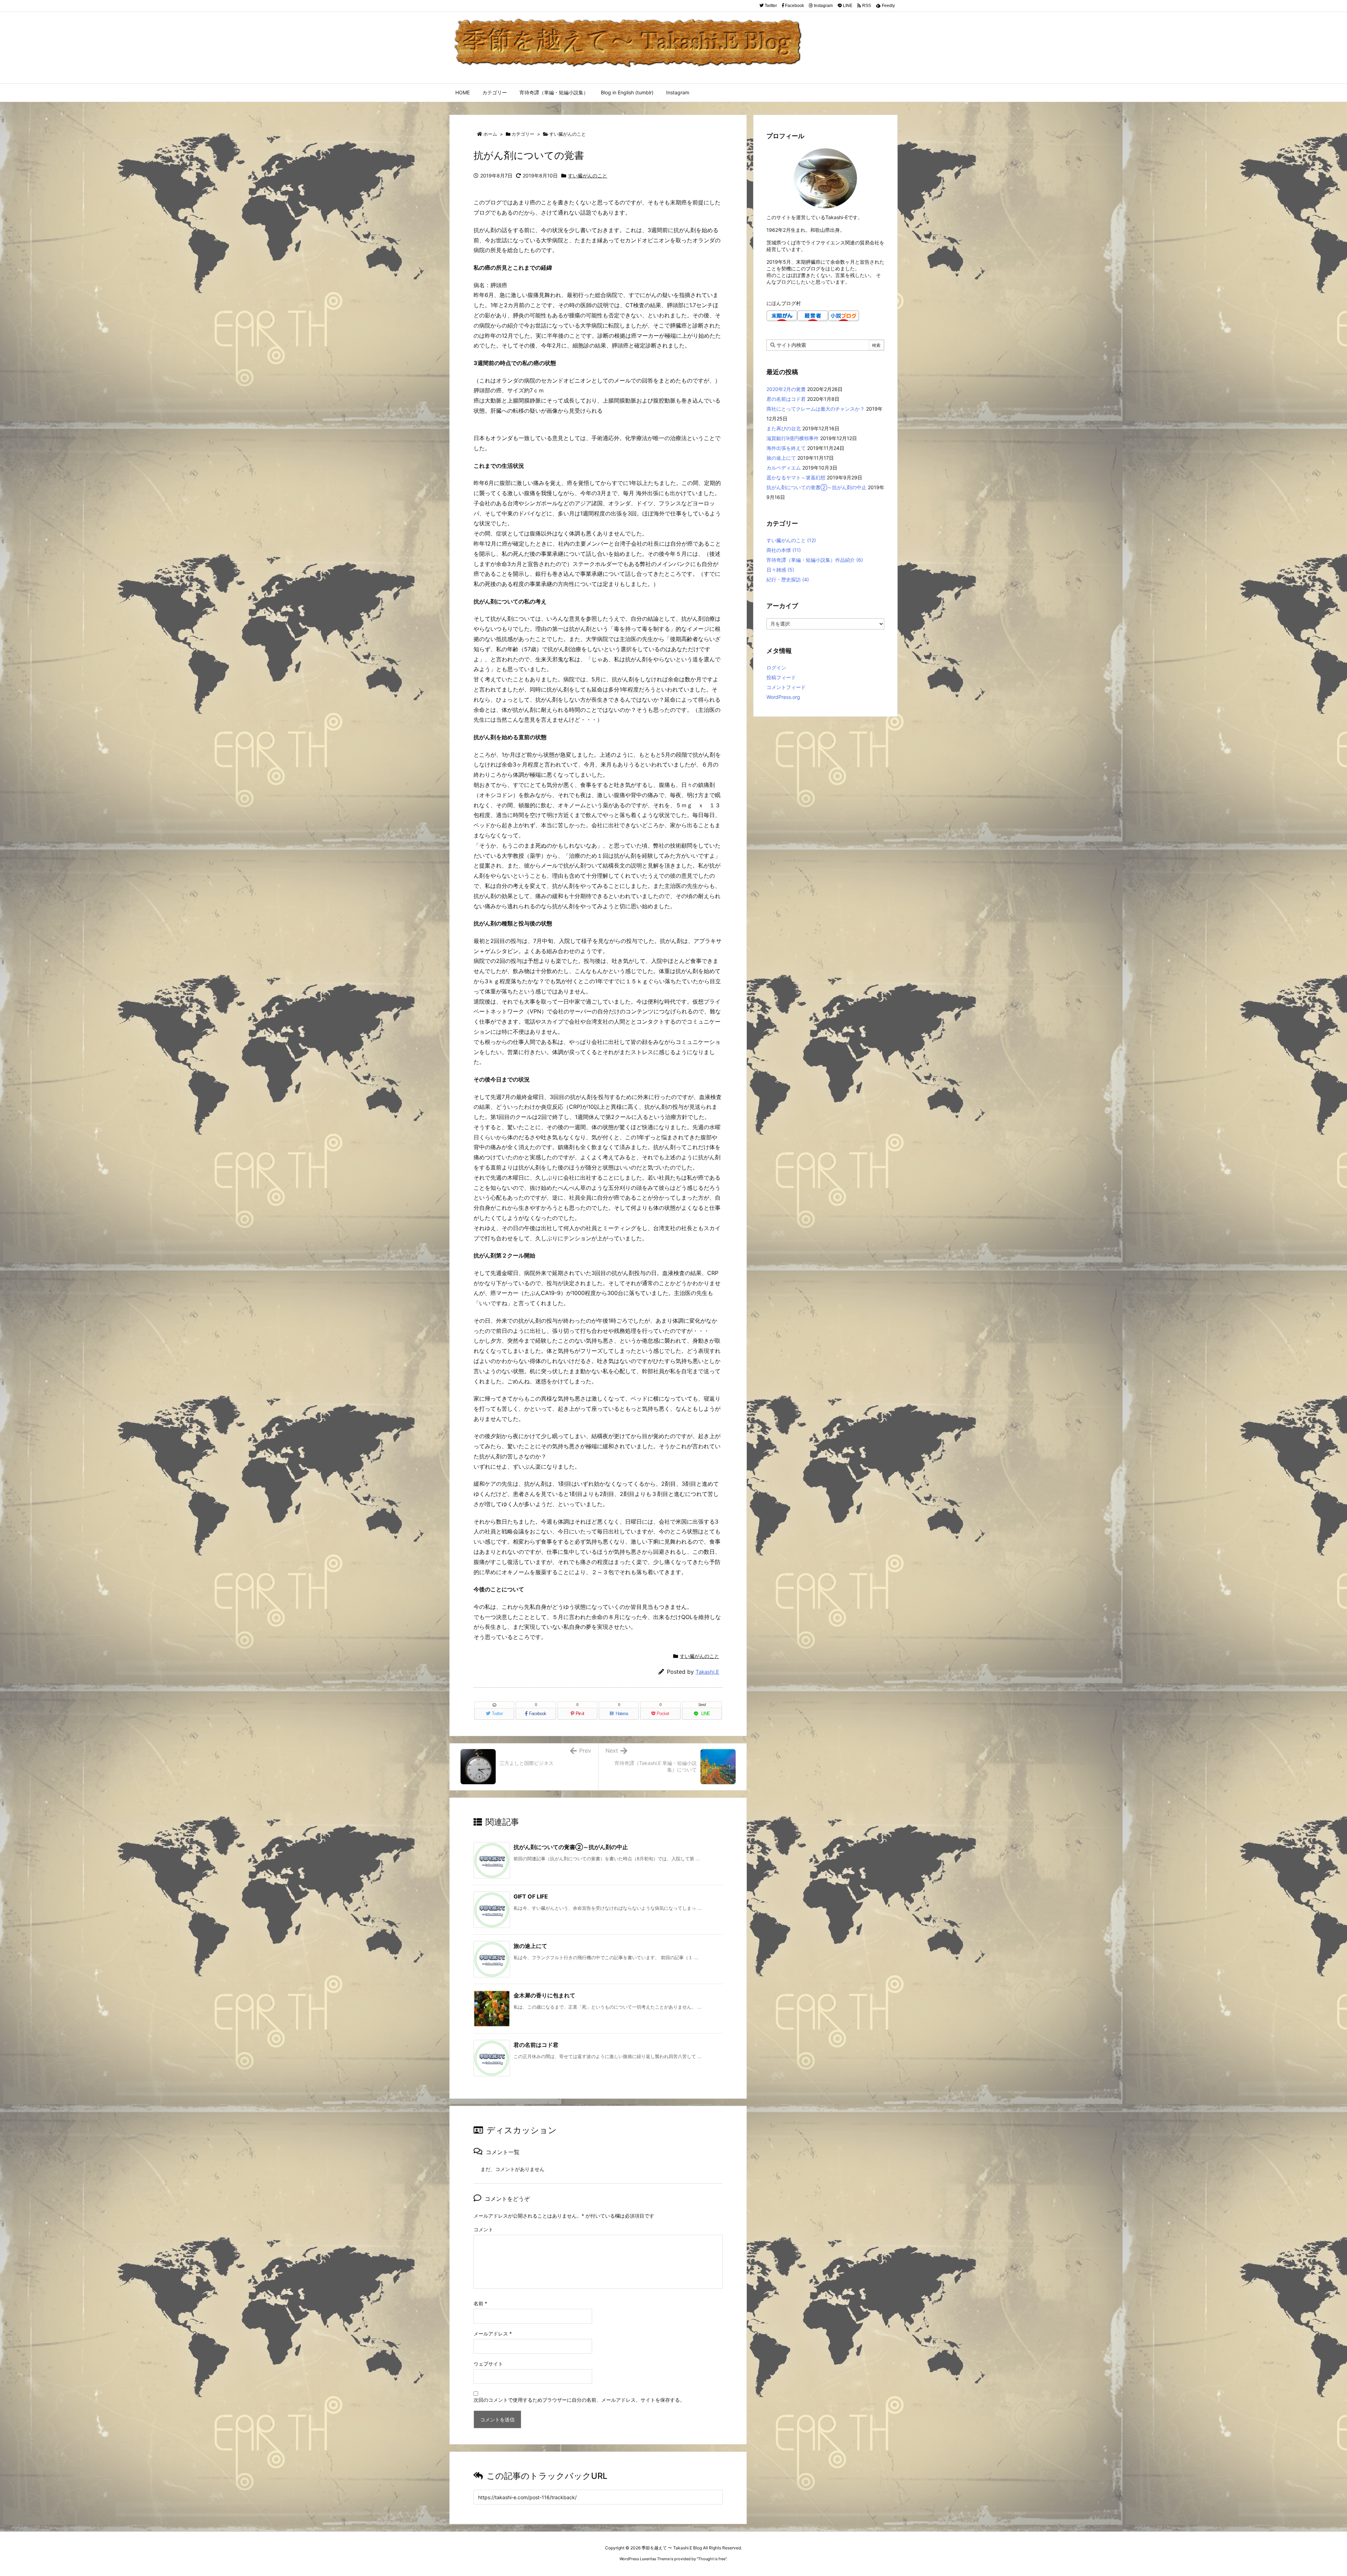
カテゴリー (523, 134)
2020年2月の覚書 (786, 389)
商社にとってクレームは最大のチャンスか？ (816, 409)
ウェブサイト (488, 2364)
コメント (483, 2229)
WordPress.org (783, 697)
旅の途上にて (530, 1946)
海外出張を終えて (786, 448)
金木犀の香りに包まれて (544, 1995)
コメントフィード (786, 687)
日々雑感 (780, 570)
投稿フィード (781, 677)
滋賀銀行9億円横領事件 (793, 438)
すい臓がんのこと (568, 134)
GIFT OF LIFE (531, 1896)
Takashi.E (707, 1672)
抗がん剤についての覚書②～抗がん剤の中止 (571, 1847)
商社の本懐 (784, 550)
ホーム (490, 134)
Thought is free (712, 2559)
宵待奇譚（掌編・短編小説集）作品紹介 (815, 560)
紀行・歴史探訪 (788, 579)
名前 (480, 2303)
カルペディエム (784, 468)
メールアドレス (493, 2334)
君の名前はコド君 (536, 2045)
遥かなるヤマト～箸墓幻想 (796, 477)
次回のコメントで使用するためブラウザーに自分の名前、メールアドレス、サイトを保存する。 (579, 2400)
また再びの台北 (784, 428)
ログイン (776, 667)
